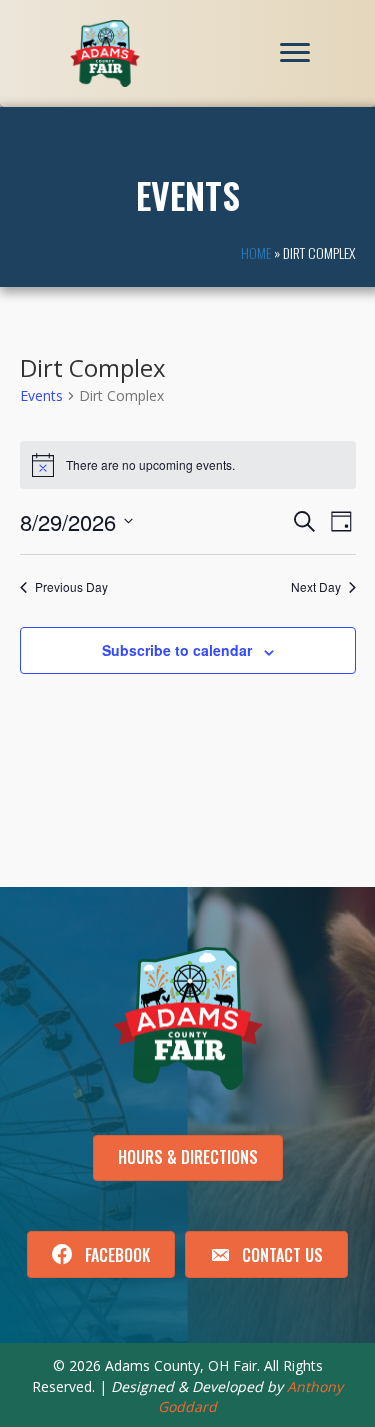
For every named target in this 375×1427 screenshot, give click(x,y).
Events (41, 395)
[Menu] (295, 53)
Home (256, 253)
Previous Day (71, 587)
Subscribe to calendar (177, 650)
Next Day (316, 587)
